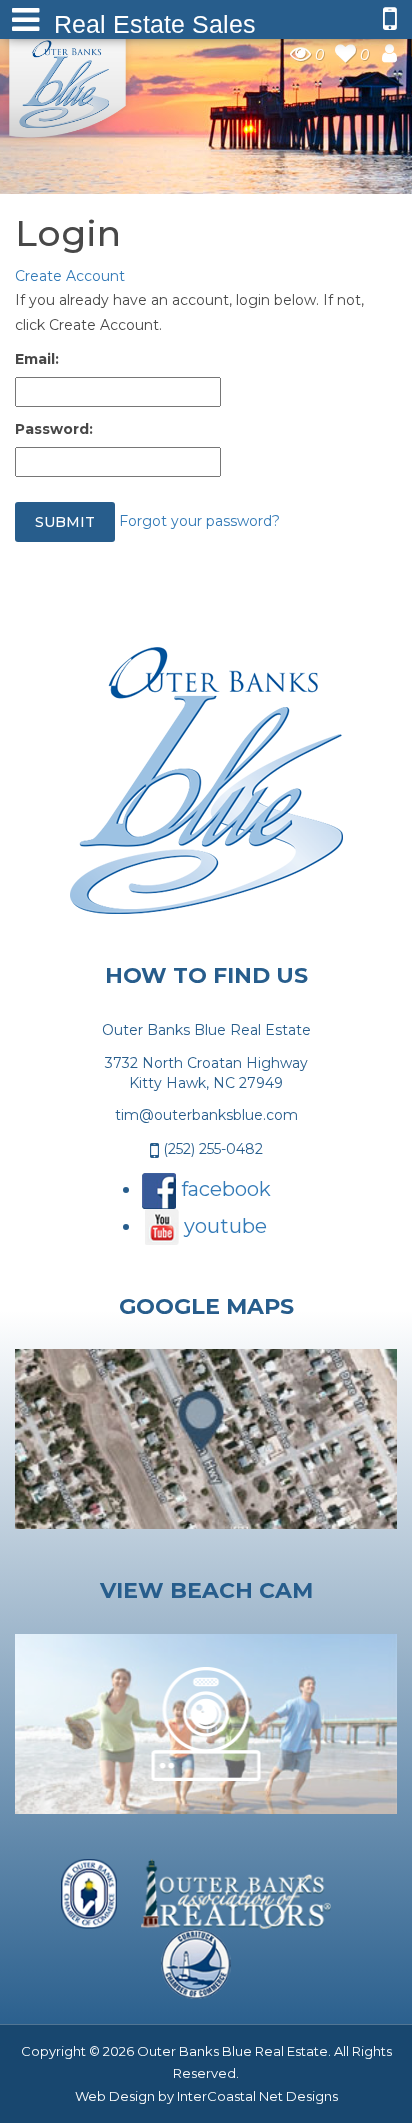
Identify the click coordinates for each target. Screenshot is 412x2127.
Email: (37, 359)
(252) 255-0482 (211, 1149)
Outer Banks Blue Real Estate (68, 84)
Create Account (70, 276)
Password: (54, 429)
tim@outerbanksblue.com (206, 1115)
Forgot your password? (199, 521)
